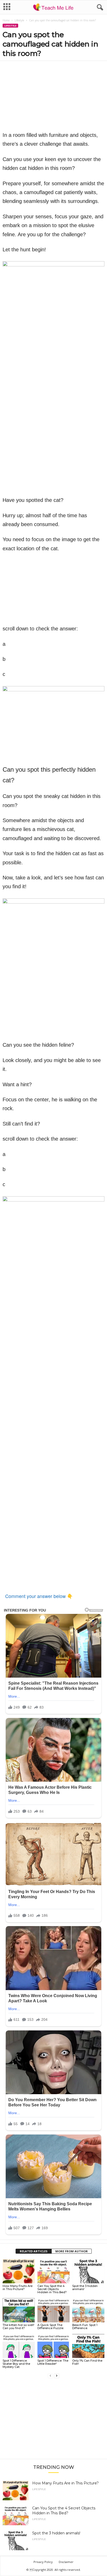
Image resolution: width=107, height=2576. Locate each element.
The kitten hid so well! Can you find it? (18, 2326)
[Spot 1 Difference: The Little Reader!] (53, 2346)
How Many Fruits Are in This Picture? (18, 2287)
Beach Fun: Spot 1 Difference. (85, 2326)
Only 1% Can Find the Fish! (87, 2362)
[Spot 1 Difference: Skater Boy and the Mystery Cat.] (19, 2346)
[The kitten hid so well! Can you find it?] (19, 2310)
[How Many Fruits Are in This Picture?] (19, 2271)
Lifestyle (19, 20)
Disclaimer (66, 2562)
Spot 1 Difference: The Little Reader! (53, 2362)
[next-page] (57, 2376)
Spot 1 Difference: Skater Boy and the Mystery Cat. (16, 2364)
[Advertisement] (53, 2421)
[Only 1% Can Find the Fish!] (88, 2346)
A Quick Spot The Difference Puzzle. (51, 2326)
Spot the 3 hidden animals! (85, 2287)
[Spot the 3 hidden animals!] (88, 2271)
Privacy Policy (43, 2562)
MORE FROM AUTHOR (72, 2251)
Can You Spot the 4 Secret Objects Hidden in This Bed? (52, 2289)
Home (6, 20)
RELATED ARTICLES (34, 2251)
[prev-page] (50, 2376)
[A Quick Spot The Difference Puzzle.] (53, 2310)
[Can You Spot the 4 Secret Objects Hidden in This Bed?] (53, 2271)
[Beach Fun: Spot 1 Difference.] (88, 2310)
